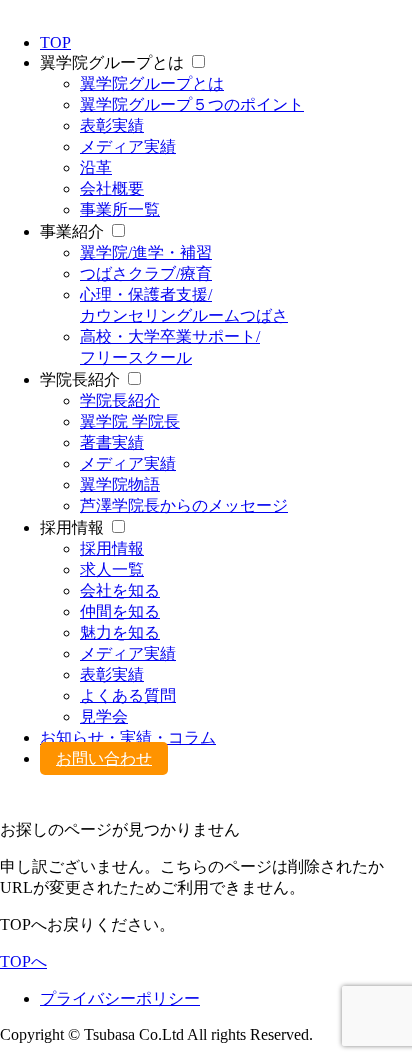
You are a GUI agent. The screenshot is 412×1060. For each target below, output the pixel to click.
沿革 (96, 167)
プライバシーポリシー (120, 998)
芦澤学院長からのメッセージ (184, 505)
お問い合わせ (104, 758)
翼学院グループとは (152, 83)
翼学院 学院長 (130, 421)
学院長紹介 (120, 400)
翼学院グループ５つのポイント (192, 104)
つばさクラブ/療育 (146, 273)
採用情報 (112, 548)
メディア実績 (128, 146)
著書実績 (112, 442)
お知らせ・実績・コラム (128, 737)
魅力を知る (120, 632)
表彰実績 (112, 125)
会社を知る (120, 590)
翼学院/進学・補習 (146, 252)
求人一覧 (112, 569)
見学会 (104, 716)
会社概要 (112, 188)
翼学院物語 (120, 484)
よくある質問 (128, 695)
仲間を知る (120, 611)
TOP (55, 42)
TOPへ (23, 961)
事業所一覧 (120, 209)
